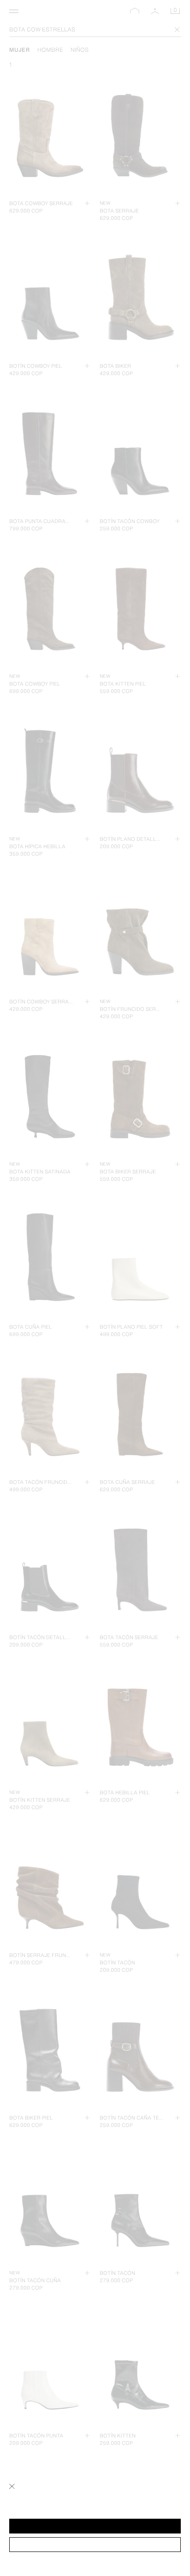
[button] (95, 2526)
